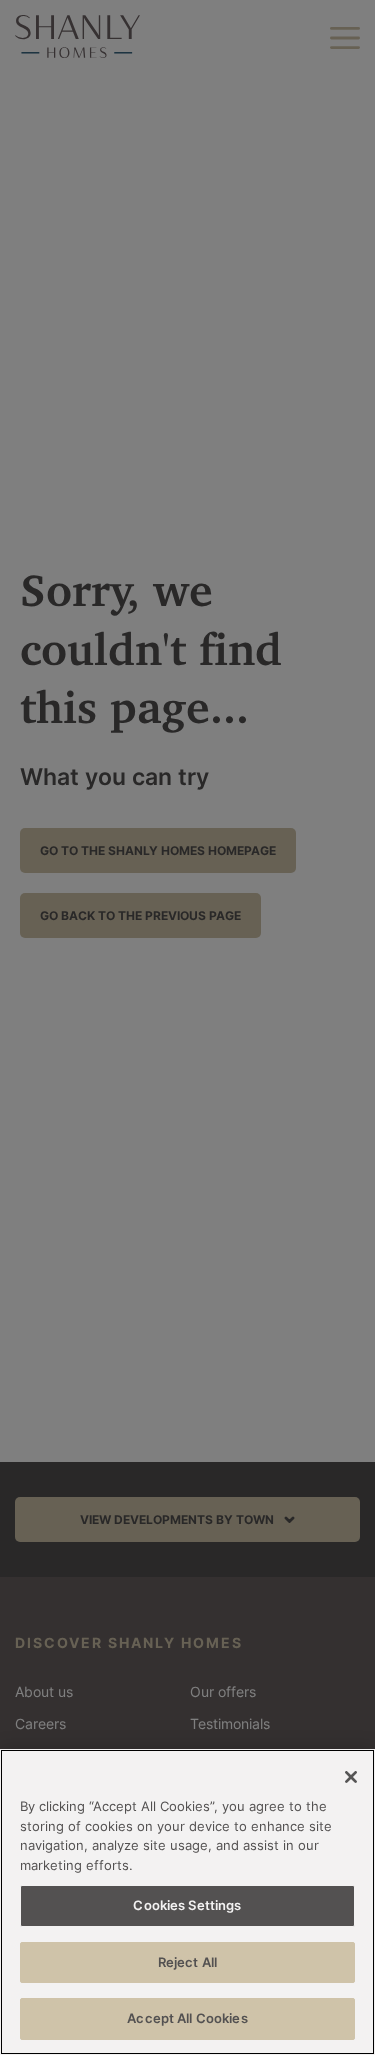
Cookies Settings (187, 1905)
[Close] (351, 1777)
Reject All (187, 1962)
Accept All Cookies (187, 2018)
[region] (187, 1902)
